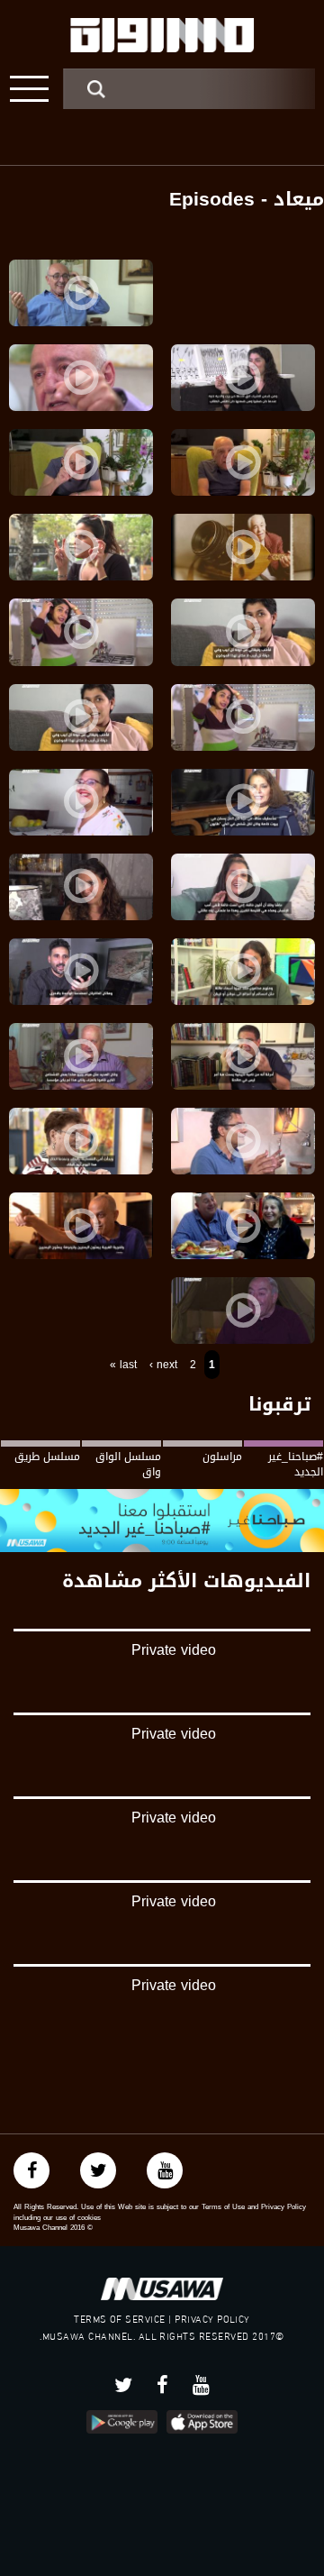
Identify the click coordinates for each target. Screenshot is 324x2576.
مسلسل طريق (47, 1457)
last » (123, 1365)
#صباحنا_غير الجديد (296, 1464)
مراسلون (222, 1457)
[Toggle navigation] (29, 89)
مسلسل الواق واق (128, 1464)
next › (163, 1365)
